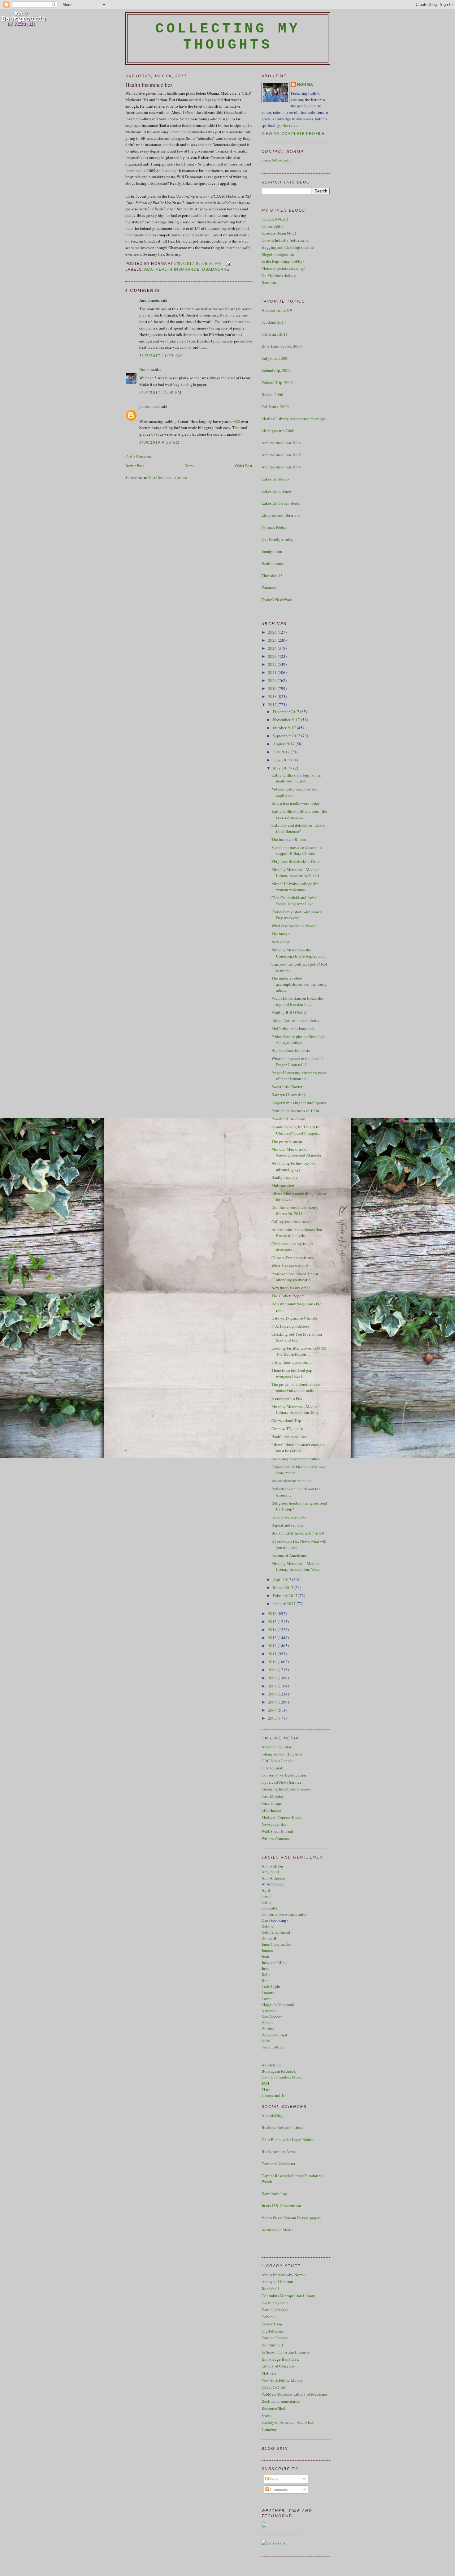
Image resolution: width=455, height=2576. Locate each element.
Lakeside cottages (277, 491)
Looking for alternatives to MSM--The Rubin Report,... (300, 1351)
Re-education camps (288, 1119)
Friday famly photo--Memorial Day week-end (297, 915)
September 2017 (287, 736)
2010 (273, 1662)
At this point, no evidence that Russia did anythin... (297, 1233)
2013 (273, 1638)
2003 (273, 1718)
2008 (273, 1678)
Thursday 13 (272, 575)
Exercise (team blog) (279, 233)
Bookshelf (270, 2289)
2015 (273, 1622)
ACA (149, 269)
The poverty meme (287, 1141)
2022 (273, 664)
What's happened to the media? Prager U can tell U (297, 1062)
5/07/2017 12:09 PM (160, 392)
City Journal (272, 1768)
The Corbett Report (288, 1296)
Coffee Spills (272, 226)
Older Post (244, 466)
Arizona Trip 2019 (277, 310)
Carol (266, 1896)
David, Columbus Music (282, 2077)
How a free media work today (296, 803)
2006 (273, 1694)
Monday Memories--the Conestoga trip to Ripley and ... (300, 953)
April (266, 1890)
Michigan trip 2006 (278, 431)
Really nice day (285, 1177)
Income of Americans (289, 1555)
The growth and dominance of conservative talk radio (297, 1387)
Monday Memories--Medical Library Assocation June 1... (297, 872)
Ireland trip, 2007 (276, 370)
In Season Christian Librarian (286, 2352)
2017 (273, 704)
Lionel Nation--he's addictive (296, 1020)
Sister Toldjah (273, 2047)
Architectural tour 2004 (281, 467)
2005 (273, 1702)
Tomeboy (269, 2429)
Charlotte (269, 1908)
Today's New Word (277, 600)
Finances (269, 588)
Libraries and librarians (281, 515)
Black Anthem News (279, 2152)
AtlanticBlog (273, 2115)
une (266, 1968)
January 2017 (285, 1604)
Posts (274, 2479)
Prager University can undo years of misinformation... (299, 1076)
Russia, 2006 (272, 394)
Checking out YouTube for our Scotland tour (297, 1337)
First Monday (273, 1796)
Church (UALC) (275, 219)
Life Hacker (271, 1810)
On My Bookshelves (279, 275)
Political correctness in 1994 (295, 1111)
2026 (273, 632)
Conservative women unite (284, 1914)
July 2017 (282, 752)
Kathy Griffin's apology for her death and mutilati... (297, 778)
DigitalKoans (273, 2331)
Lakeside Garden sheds (281, 503)
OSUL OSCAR (274, 2387)
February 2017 (286, 1596)
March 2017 (284, 1587)
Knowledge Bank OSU (280, 2359)
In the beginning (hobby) (283, 261)
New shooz (281, 942)
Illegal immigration (278, 254)
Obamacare (216, 269)
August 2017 (284, 744)
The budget (281, 934)
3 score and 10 (274, 2095)
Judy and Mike (274, 1962)
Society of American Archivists (288, 2422)
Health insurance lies (149, 85)
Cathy (267, 1902)
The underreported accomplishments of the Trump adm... (299, 984)
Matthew (269, 2373)
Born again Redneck (279, 2071)
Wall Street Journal (277, 1831)
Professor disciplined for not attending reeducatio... (295, 1277)
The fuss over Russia (289, 839)
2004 (273, 1710)
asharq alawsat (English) (282, 1754)
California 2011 (275, 334)
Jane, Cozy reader (276, 1944)
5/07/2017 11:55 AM (161, 355)
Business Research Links (282, 2127)
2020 (273, 680)
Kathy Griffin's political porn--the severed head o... (299, 814)
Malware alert (283, 1185)
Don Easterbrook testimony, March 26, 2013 (295, 1210)
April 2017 (283, 1579)
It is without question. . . (292, 1362)
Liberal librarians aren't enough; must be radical (298, 1448)
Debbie (268, 1926)
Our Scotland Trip (286, 1420)
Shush (267, 2415)
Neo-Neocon (272, 2017)
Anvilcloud (271, 2065)
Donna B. (269, 1938)
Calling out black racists (292, 1221)
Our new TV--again (287, 1428)
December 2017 (287, 712)
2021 (273, 672)
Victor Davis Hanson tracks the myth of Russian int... (297, 1001)
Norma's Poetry (274, 527)
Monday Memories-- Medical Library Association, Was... (296, 1566)
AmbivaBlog (272, 1866)
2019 (273, 688)
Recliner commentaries (281, 2401)
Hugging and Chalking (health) (288, 247)
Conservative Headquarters (284, 1775)
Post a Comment (139, 456)
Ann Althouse (273, 1878)
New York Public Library (282, 2380)
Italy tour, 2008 (274, 358)
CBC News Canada (277, 1761)
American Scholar (276, 1747)
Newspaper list (274, 1824)
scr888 (235, 421)
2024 (273, 648)
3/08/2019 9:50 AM (160, 442)
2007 (273, 1686)
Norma (145, 369)
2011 (273, 1654)
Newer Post (135, 466)
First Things (272, 1803)
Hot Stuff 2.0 (272, 2345)
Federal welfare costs (289, 1517)
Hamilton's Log (274, 2194)
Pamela (268, 2023)
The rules (289, 125)
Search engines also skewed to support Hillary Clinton (297, 851)
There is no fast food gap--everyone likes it (293, 1373)
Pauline (268, 2029)
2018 (273, 696)
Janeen (267, 1950)
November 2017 (287, 720)
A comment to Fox (287, 1398)
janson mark (149, 406)
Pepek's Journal (274, 2035)
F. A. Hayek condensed (290, 1326)
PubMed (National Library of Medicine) (295, 2394)
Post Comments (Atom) (168, 477)
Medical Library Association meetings (294, 419)
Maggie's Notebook (278, 2005)
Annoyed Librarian (277, 2281)
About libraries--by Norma (284, 2275)
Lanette (268, 1992)
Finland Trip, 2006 (277, 382)
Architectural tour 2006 (281, 443)
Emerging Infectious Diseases (286, 1789)
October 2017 (285, 728)
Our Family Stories (277, 539)
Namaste (269, 2011)
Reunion (269, 282)
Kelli (266, 1975)
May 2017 (282, 768)
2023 (273, 656)
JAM (265, 2083)
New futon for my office (291, 1288)
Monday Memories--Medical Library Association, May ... (297, 1410)
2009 (273, 1670)
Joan (265, 1956)
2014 (273, 1630)
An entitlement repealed (292, 1481)
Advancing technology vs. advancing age (294, 1166)
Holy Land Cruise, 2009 (282, 346)
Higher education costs (291, 1050)
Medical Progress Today (282, 1817)
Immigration (272, 551)
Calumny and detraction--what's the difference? (298, 828)
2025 (273, 640)
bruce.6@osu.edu (276, 160)
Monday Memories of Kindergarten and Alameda (296, 1152)
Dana (266, 1920)
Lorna (266, 1999)
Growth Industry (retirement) (285, 240)
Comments (278, 2489)
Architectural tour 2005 (281, 455)
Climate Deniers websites (292, 1258)
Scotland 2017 (274, 322)
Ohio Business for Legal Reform (288, 2139)
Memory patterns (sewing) (283, 268)
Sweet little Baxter (287, 1087)
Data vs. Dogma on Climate (294, 1318)
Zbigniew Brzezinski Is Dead (296, 861)
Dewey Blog (272, 2324)
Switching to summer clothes (296, 1459)
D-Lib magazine (275, 2303)
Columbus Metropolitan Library (288, 2296)
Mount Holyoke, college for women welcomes (295, 887)
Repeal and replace (287, 1525)
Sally (266, 2041)
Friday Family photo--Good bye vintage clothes (298, 1040)
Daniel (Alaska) (275, 2310)
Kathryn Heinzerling (289, 1095)
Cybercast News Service (282, 1782)
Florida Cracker (275, 2338)
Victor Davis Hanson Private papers (291, 2218)
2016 (273, 1613)
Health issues (273, 563)
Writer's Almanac (276, 1838)
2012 (273, 1646)
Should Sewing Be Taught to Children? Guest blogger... (296, 1130)
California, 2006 (275, 407)
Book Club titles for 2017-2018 (298, 1533)
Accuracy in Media (277, 2230)
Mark (266, 2089)
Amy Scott (270, 1872)
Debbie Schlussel (276, 1932)
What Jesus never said (290, 1266)
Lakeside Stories (275, 479)
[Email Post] (227, 263)
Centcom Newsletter (278, 2164)
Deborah (269, 2317)
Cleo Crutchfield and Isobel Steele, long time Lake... (295, 901)
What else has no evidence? (295, 926)
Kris (265, 1980)
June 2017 (282, 760)
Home (189, 466)
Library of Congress (278, 2366)
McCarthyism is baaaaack (293, 1028)
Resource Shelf (274, 2408)
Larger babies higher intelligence (299, 1103)
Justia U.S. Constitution (281, 2206)
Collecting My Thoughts (228, 37)
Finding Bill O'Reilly (289, 1012)
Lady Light (271, 1987)
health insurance (178, 269)
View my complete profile (293, 134)
